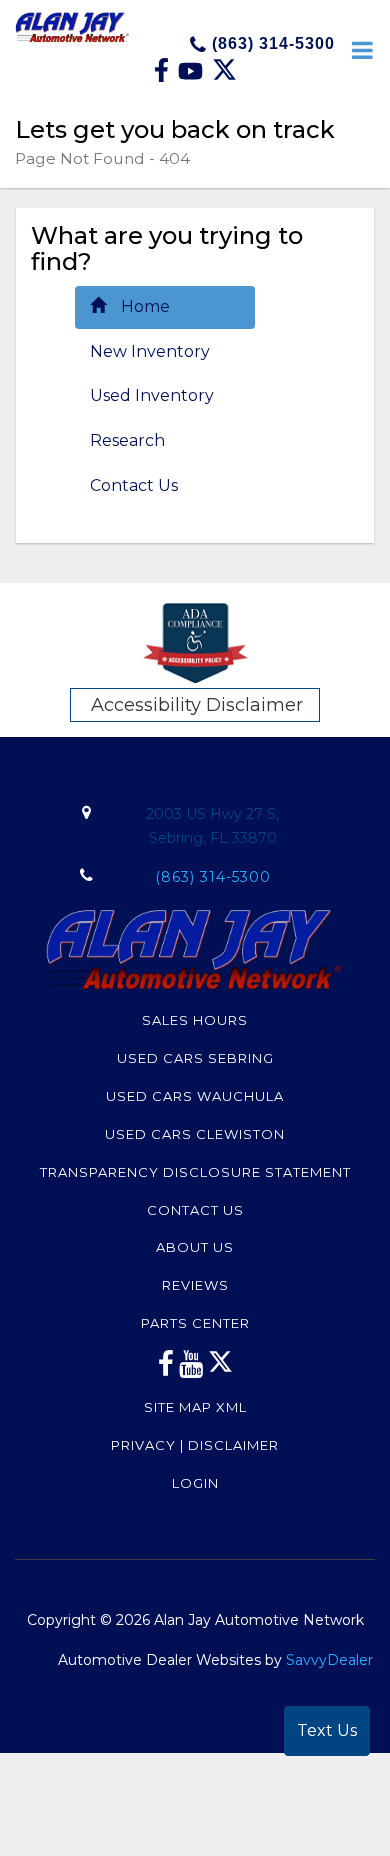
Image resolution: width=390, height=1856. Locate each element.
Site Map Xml (195, 1407)
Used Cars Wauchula (195, 1096)
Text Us (327, 1730)
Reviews (195, 1285)
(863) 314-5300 (271, 43)
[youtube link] (191, 1369)
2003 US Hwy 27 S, (212, 826)
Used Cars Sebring (195, 1058)
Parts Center (195, 1323)
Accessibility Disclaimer (197, 705)
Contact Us (134, 485)
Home (145, 306)
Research (127, 440)
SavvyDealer (329, 1660)
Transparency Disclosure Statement (195, 1172)
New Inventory (150, 351)
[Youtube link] (192, 77)
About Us (195, 1247)
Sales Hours (195, 1020)
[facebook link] (163, 77)
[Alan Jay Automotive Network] (72, 25)
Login (195, 1483)
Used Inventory (152, 395)
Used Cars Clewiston (195, 1134)
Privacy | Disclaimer (195, 1445)
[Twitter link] (224, 77)
